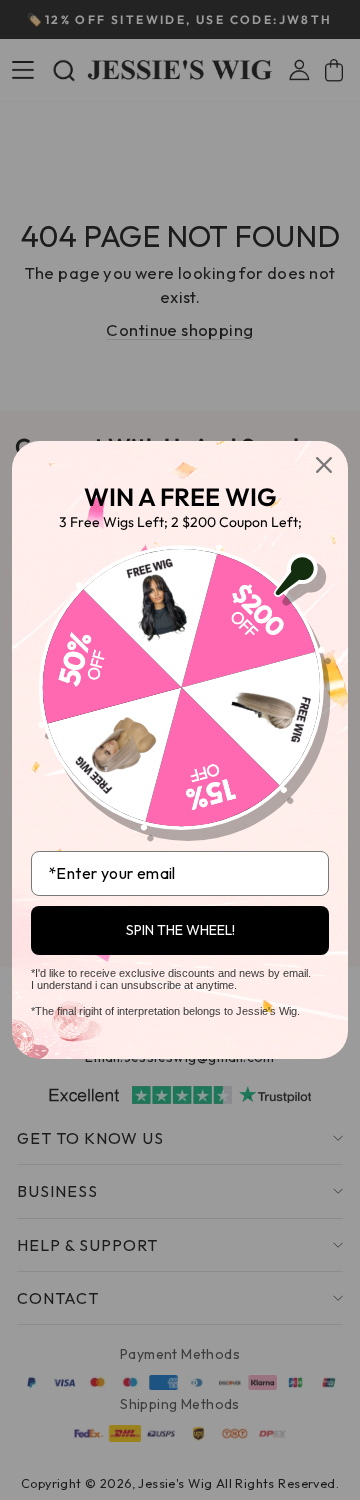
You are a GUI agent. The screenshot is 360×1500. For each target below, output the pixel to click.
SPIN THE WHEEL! (180, 930)
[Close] (324, 465)
